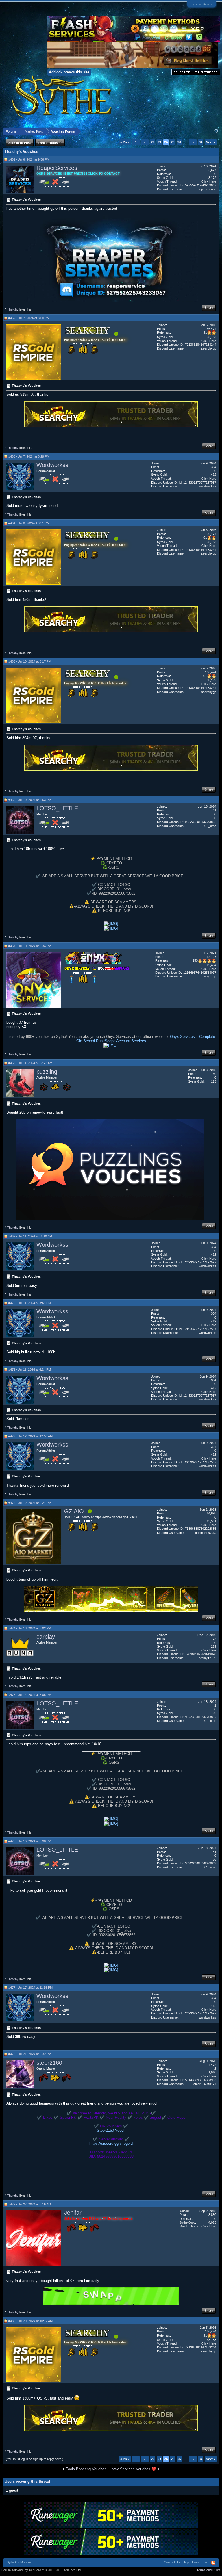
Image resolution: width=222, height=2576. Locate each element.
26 (179, 142)
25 (173, 142)
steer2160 (49, 2063)
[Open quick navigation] (216, 131)
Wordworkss (52, 465)
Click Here (209, 181)
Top (206, 2562)
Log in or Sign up (202, 4)
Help (186, 2562)
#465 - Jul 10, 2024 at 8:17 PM (30, 661)
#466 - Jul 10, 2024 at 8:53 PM (30, 800)
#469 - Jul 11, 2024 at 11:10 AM (30, 1236)
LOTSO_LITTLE (57, 808)
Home (196, 2562)
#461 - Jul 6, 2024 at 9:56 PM (29, 159)
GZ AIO (74, 1511)
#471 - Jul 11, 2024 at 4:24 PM (30, 1369)
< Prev (125, 142)
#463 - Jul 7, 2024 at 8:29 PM (29, 456)
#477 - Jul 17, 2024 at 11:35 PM (30, 1988)
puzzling (47, 1072)
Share (209, 308)
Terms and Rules (209, 2570)
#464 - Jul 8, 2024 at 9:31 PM (29, 523)
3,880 (212, 2215)
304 (214, 467)
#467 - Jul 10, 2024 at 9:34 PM (30, 946)
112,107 (211, 957)
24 (166, 142)
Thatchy (13, 309)
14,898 (211, 1513)
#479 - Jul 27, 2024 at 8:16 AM (30, 2204)
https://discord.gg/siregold (111, 2143)
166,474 (211, 329)
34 (201, 142)
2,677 (212, 170)
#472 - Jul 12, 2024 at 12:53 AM (30, 1436)
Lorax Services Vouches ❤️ (133, 2469)
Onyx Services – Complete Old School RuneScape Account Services (146, 1039)
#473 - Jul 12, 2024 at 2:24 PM (30, 1503)
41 (214, 810)
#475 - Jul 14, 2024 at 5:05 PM (30, 1695)
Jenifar (73, 2213)
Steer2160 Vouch (111, 2130)
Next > (211, 142)
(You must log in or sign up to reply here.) (35, 2459)
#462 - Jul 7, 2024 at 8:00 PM (29, 318)
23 (159, 142)
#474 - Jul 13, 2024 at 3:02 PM (30, 1628)
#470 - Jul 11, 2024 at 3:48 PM (30, 1303)
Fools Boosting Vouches (86, 2469)
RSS (213, 2563)
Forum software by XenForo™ (41, 2570)
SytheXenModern (19, 2562)
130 (214, 1074)
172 (214, 1639)
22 (153, 142)
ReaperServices (57, 168)
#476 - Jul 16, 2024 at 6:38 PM (30, 1841)
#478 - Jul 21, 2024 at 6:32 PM (30, 2054)
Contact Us (172, 2562)
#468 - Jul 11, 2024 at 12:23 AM (30, 1063)
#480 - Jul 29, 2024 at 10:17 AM (30, 2321)
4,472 (212, 2065)
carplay (46, 1637)
